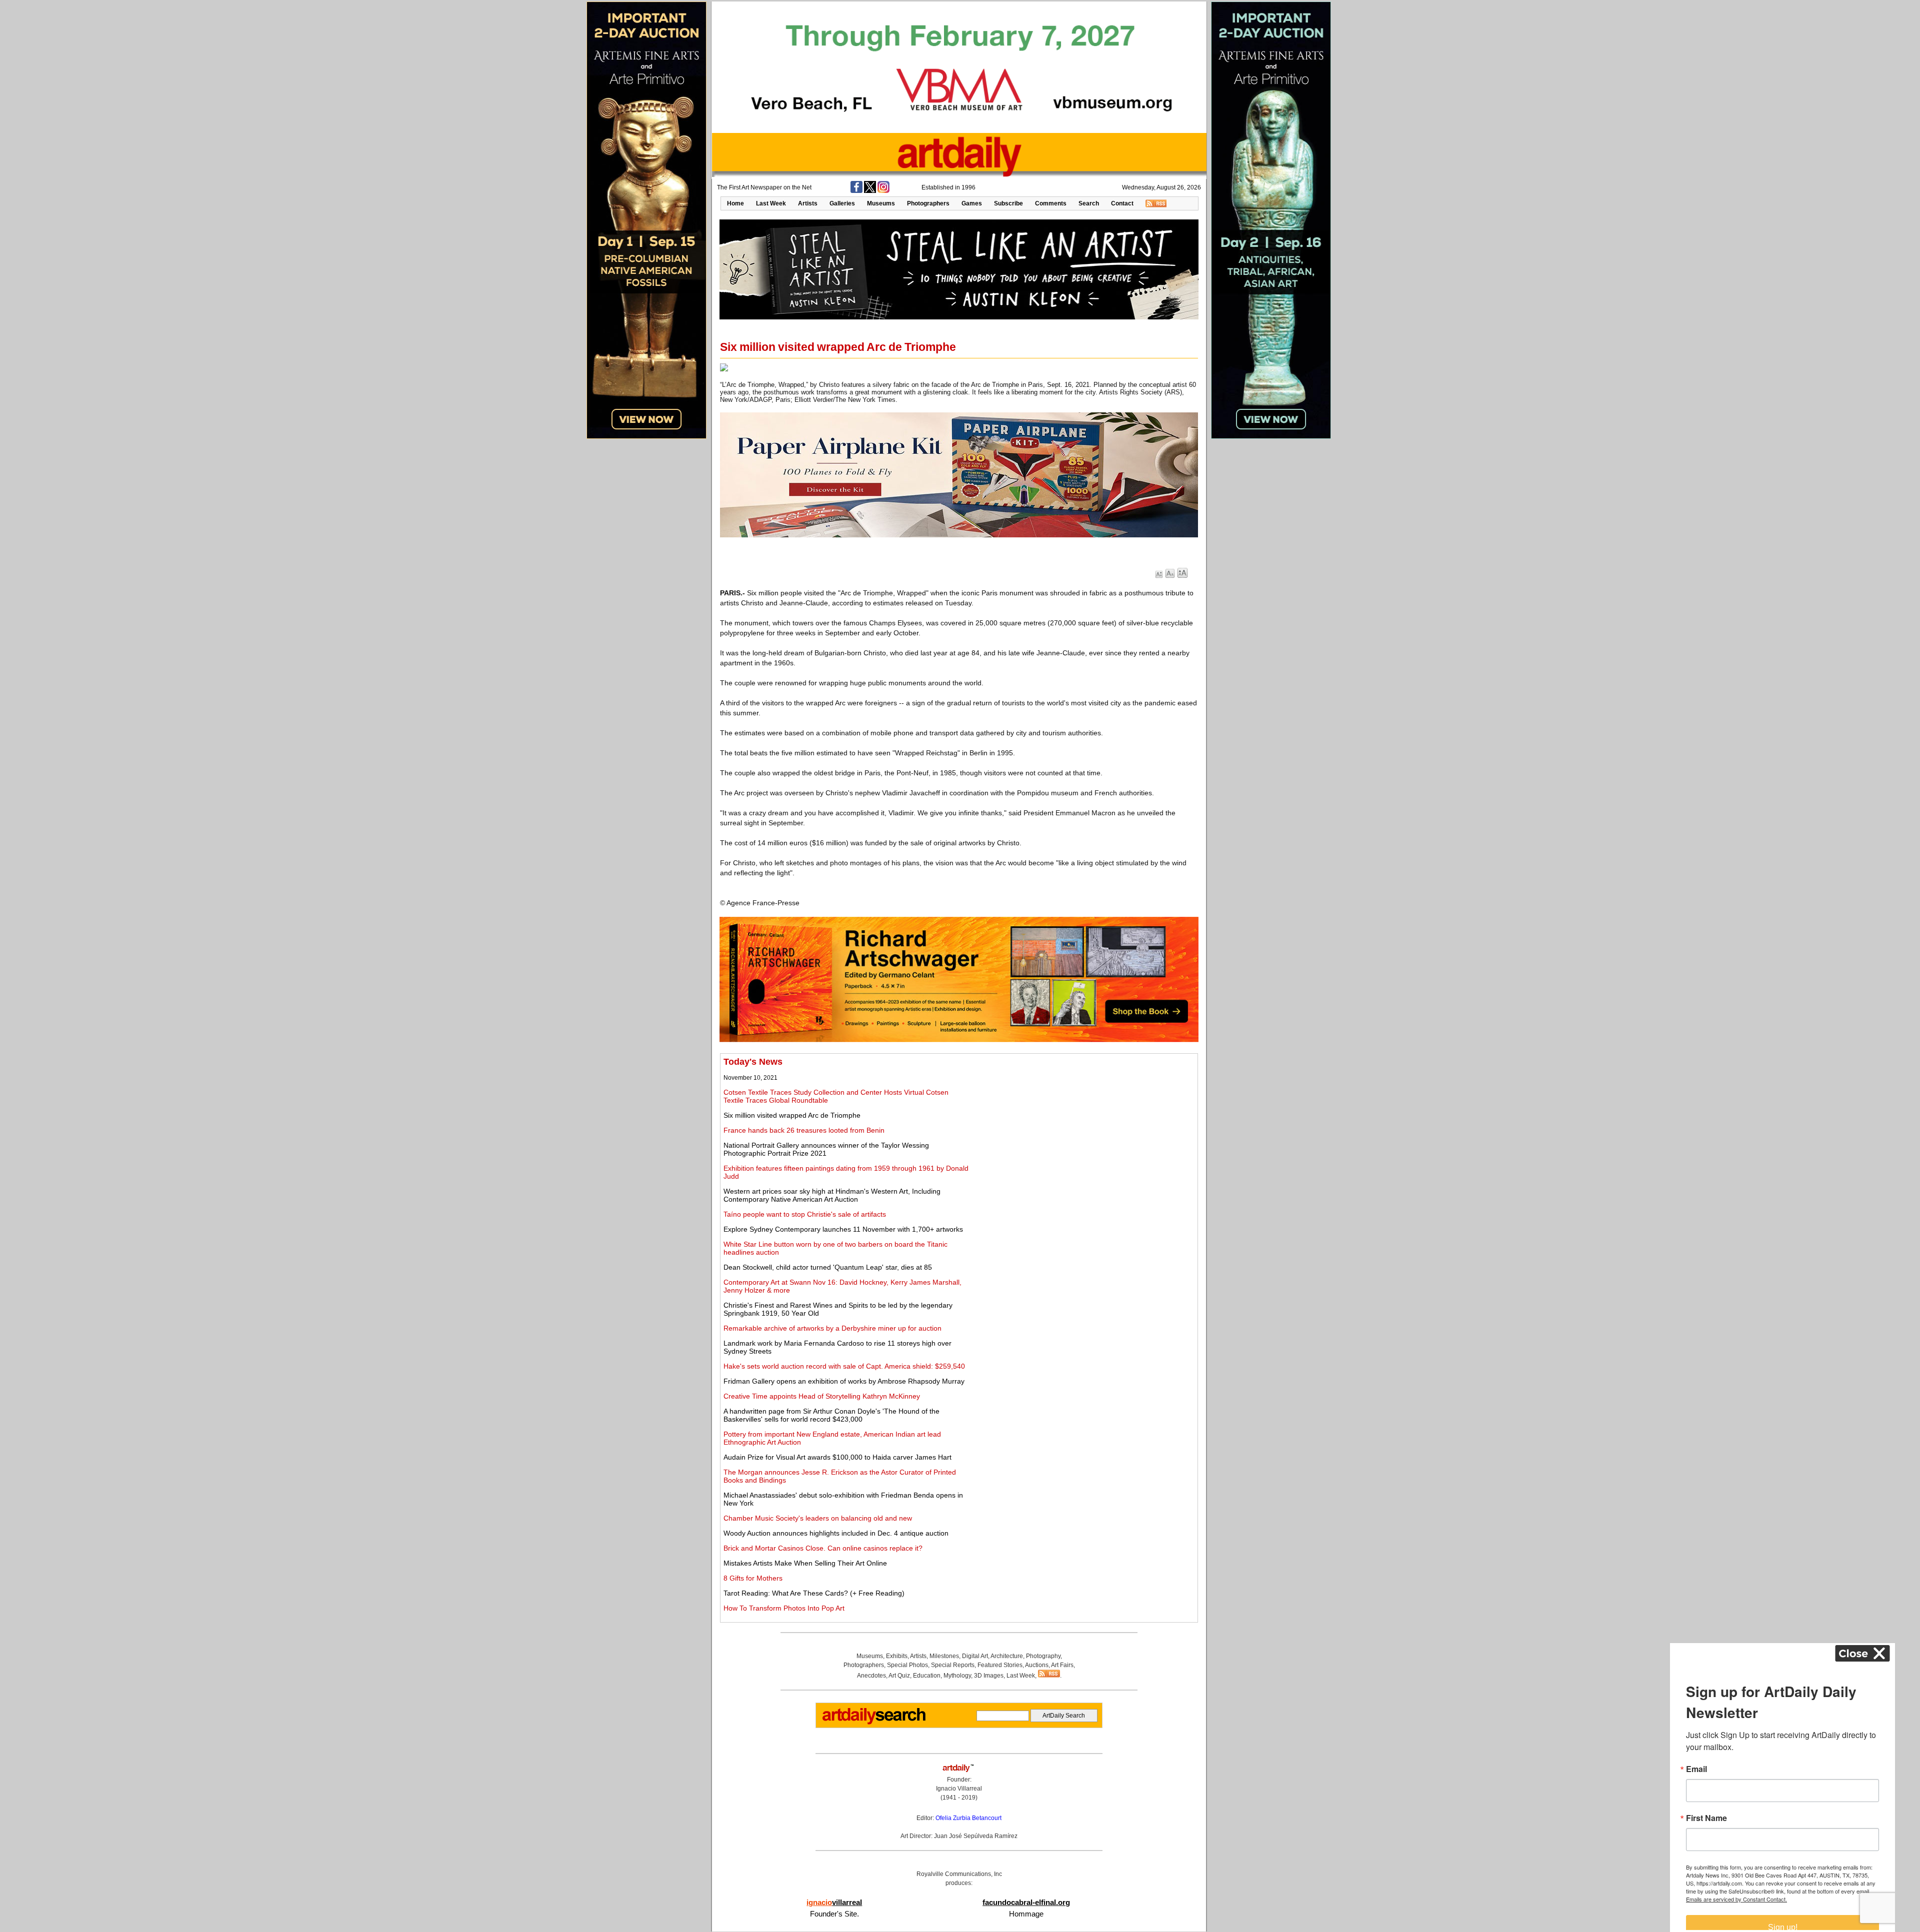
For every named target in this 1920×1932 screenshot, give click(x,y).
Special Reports (953, 1665)
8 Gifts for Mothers (753, 1578)
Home (735, 203)
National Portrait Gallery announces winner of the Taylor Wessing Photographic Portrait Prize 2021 (826, 1149)
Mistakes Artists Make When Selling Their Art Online (805, 1563)
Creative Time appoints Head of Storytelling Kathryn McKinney (822, 1396)
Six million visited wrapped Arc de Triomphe (792, 1115)
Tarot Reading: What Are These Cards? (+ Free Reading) (814, 1593)
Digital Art (975, 1656)
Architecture (1007, 1656)
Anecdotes (871, 1676)
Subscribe (1008, 203)
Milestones (944, 1656)
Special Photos (907, 1665)
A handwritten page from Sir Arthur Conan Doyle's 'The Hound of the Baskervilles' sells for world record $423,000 (831, 1415)
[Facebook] (856, 191)
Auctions (1037, 1665)
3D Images (989, 1676)
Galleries (842, 203)
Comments (1051, 203)
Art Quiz (899, 1676)
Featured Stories (1000, 1665)
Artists (808, 203)
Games (972, 203)
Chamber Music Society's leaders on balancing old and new (818, 1518)
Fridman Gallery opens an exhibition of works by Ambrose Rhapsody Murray (844, 1381)
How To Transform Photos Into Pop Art (784, 1608)
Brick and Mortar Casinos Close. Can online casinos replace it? (823, 1548)
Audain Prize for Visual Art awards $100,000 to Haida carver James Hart (837, 1457)
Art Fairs (1062, 1665)
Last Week (771, 203)
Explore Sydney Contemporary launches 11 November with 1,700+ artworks (843, 1229)
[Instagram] (883, 191)
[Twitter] (870, 191)
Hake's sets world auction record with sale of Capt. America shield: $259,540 (844, 1366)
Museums (881, 203)
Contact (1122, 203)
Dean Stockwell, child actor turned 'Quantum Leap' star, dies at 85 (828, 1267)
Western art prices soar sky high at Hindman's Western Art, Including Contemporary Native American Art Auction (832, 1195)
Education (927, 1676)
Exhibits (897, 1656)
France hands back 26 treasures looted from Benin (804, 1130)
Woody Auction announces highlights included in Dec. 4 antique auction (836, 1533)
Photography (1043, 1656)
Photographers (928, 203)
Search (1089, 203)
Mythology (957, 1676)
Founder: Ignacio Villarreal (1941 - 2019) (959, 1789)
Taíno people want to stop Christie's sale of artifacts (805, 1214)
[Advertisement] (1083, 1127)
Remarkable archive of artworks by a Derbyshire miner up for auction (832, 1328)
